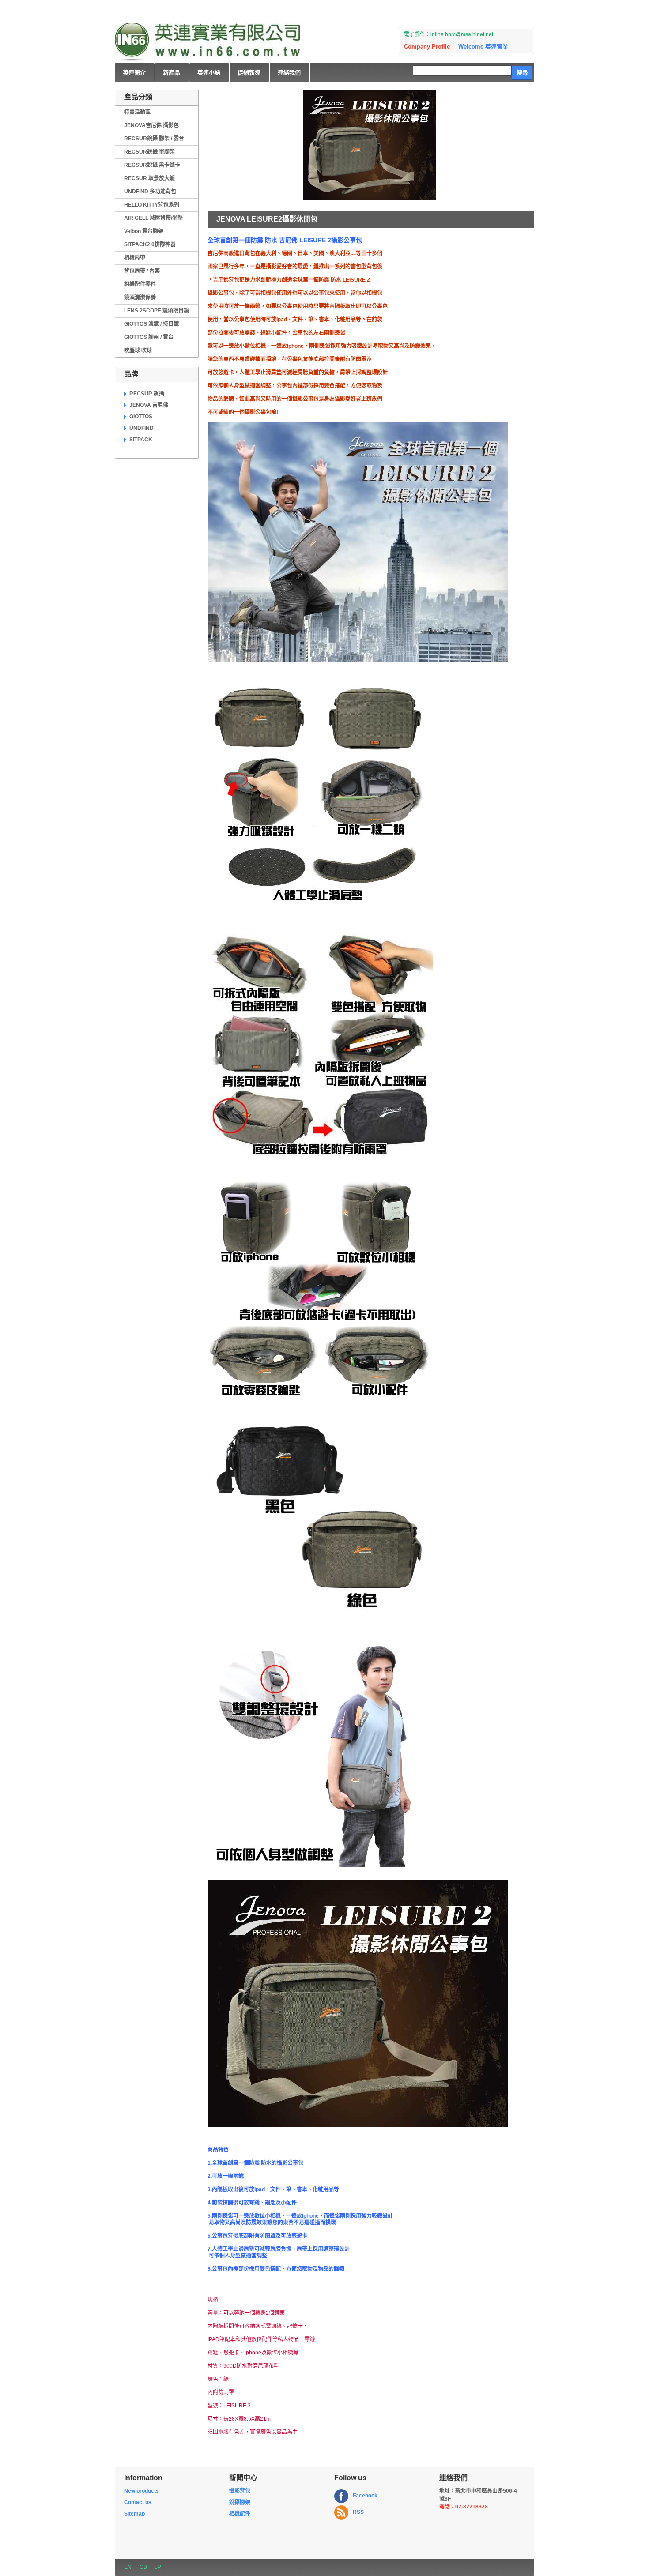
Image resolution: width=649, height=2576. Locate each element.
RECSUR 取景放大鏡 (149, 178)
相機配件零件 (140, 284)
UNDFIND (141, 428)
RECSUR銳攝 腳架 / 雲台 (154, 139)
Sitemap (134, 2514)
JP (158, 2567)
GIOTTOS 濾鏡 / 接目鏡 (151, 324)
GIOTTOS (141, 417)
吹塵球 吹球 (138, 350)
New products (141, 2491)
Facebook (365, 2496)
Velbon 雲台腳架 (144, 231)
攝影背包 (240, 2491)
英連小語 (209, 73)
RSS (358, 2512)
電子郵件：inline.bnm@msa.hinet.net (449, 34)
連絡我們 (289, 73)
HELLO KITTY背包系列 (152, 205)
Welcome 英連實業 (483, 47)
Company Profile (427, 47)
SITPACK (141, 440)
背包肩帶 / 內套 (142, 271)
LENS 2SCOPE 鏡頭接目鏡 (157, 311)
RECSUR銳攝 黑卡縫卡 (152, 165)
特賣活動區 (137, 112)
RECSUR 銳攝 (147, 394)
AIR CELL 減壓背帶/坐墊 (153, 218)
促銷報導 (249, 73)
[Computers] (208, 42)
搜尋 (522, 73)
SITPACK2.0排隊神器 (150, 244)
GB (143, 2567)
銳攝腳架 (240, 2502)
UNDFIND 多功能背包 (150, 192)
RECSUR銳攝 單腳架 (149, 152)
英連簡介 (134, 73)
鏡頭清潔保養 (140, 297)
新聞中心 (243, 2478)
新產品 (172, 73)
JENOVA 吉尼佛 (149, 405)
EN (128, 2567)
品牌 (131, 374)
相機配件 (240, 2514)
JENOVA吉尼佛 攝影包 (151, 125)
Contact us (138, 2502)
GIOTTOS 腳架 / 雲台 (149, 337)
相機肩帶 (135, 258)
